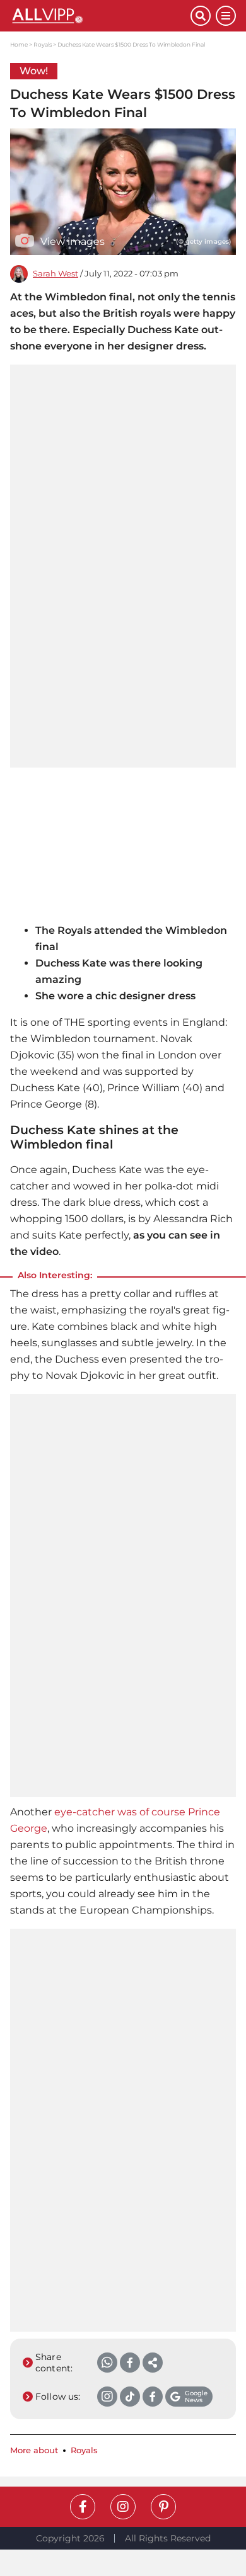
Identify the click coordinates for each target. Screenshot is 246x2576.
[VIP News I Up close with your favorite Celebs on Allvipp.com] (100, 16)
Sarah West (56, 274)
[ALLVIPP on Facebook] (83, 2507)
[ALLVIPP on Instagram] (123, 2507)
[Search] (201, 16)
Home (19, 44)
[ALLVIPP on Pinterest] (163, 2507)
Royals (43, 44)
